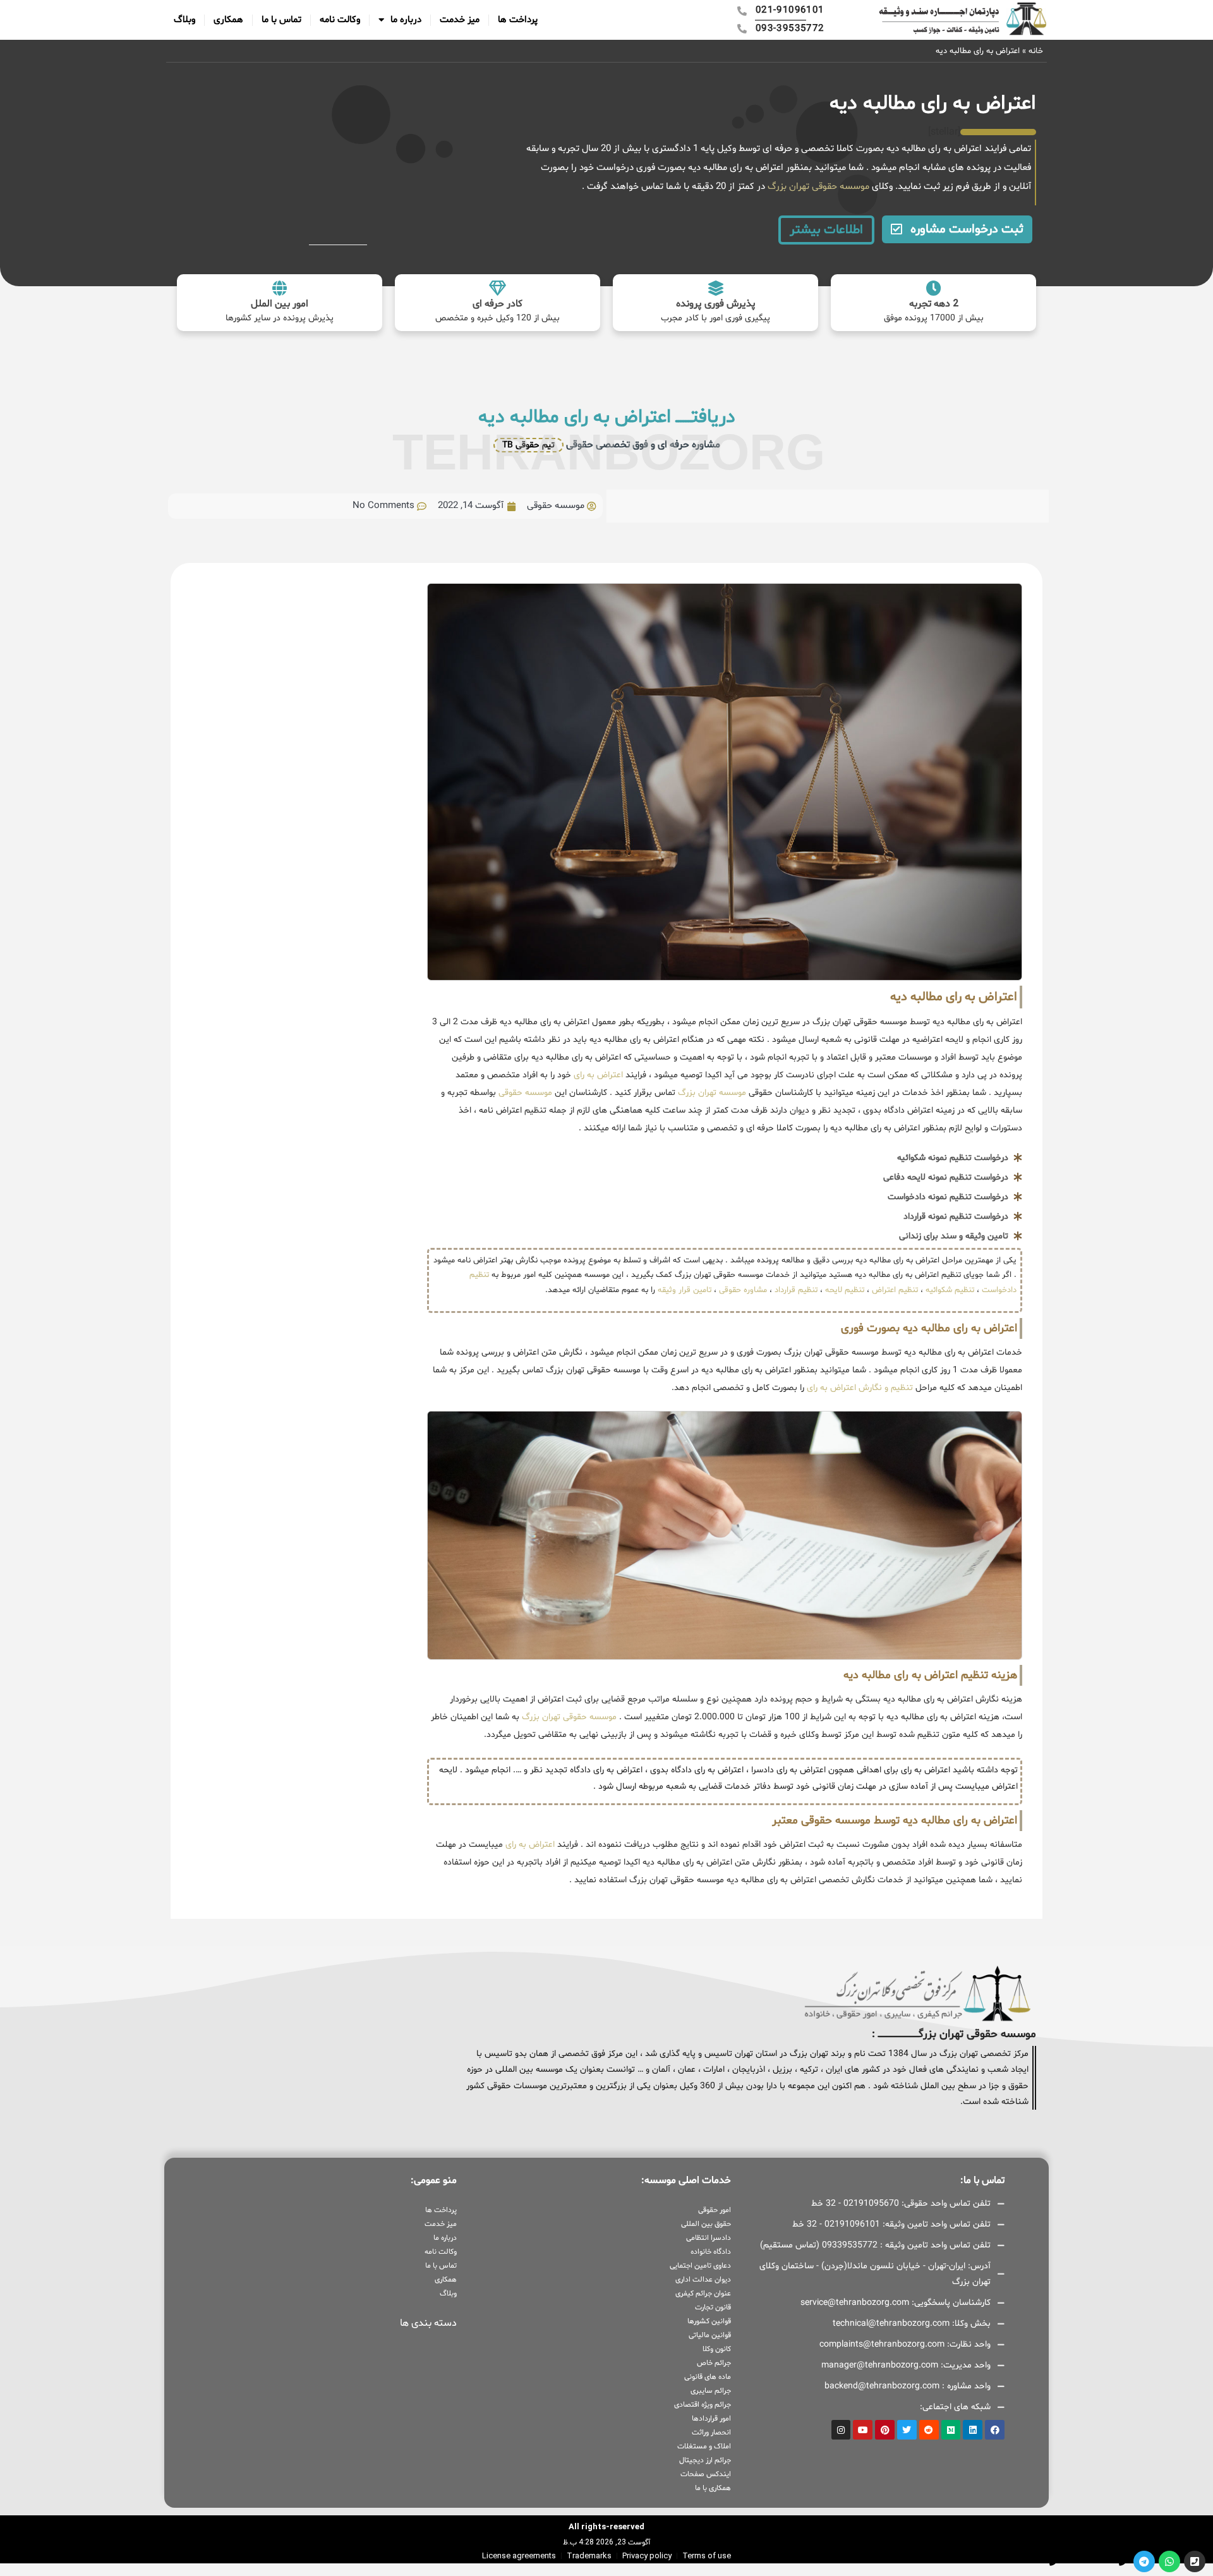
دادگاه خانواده (710, 2252)
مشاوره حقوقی (743, 1290)
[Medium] (951, 2430)
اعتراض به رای (597, 1075)
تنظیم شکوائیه (950, 1290)
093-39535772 (1021, 2561)
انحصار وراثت (711, 2433)
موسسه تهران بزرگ (711, 1093)
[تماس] (1195, 2561)
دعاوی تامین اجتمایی (700, 2266)
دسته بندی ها (428, 2323)
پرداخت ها (518, 20)
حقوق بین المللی (706, 2224)
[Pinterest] (885, 2430)
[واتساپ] (1169, 2561)
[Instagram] (841, 2430)
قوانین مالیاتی (709, 2335)
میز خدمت (460, 20)
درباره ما (406, 20)
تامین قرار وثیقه (683, 1290)
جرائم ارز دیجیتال (705, 2460)
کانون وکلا (716, 2349)
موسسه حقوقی (524, 1093)
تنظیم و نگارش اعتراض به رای (860, 1388)
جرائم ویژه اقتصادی (702, 2405)
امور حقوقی (714, 2210)
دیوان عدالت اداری (703, 2280)
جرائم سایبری (710, 2391)
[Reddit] (929, 2430)
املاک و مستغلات (704, 2446)
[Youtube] (863, 2430)
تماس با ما (281, 20)
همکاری (228, 20)
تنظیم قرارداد (796, 1290)
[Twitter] (907, 2430)
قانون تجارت (713, 2307)
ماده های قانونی (707, 2377)
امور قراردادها (711, 2419)
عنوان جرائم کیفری (703, 2294)
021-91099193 (1091, 2561)
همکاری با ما (713, 2488)
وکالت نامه (340, 20)
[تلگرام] (1144, 2561)
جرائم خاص (714, 2363)
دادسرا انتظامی (708, 2238)
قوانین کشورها (709, 2321)
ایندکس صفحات (705, 2474)
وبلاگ (184, 20)
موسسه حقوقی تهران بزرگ (817, 187)
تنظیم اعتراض (895, 1290)
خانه (1036, 51)
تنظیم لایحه (845, 1290)
